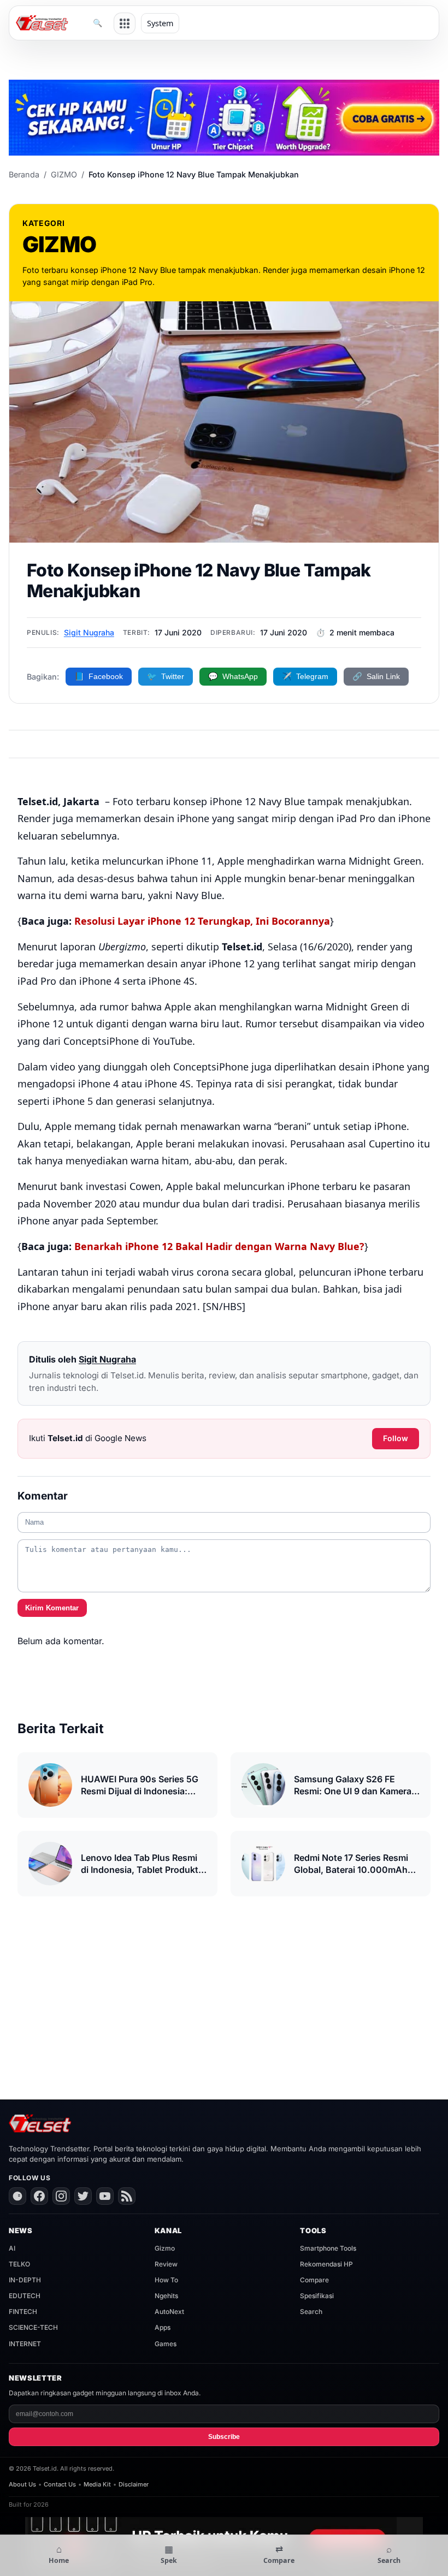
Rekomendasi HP (326, 2264)
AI (12, 2248)
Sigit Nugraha (89, 632)
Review (166, 2264)
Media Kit (97, 2484)
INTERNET (25, 2344)
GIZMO (64, 174)
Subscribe (224, 2437)
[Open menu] (125, 23)
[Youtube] (105, 2196)
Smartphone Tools (328, 2248)
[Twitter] (83, 2196)
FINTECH (23, 2312)
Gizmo (165, 2248)
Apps (163, 2327)
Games (166, 2344)
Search (311, 2312)
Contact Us (60, 2484)
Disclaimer (134, 2484)
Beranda (24, 174)
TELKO (19, 2264)
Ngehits (166, 2296)
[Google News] (17, 2196)
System (160, 23)
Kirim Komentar (52, 1608)
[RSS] (127, 2196)
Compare (314, 2280)
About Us (22, 2484)
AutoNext (169, 2312)
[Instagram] (61, 2196)
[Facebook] (39, 2196)
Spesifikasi (317, 2296)
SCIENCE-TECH (33, 2327)
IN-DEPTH (25, 2280)
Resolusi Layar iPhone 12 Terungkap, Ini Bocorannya (202, 921)
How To (166, 2280)
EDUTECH (25, 2296)
